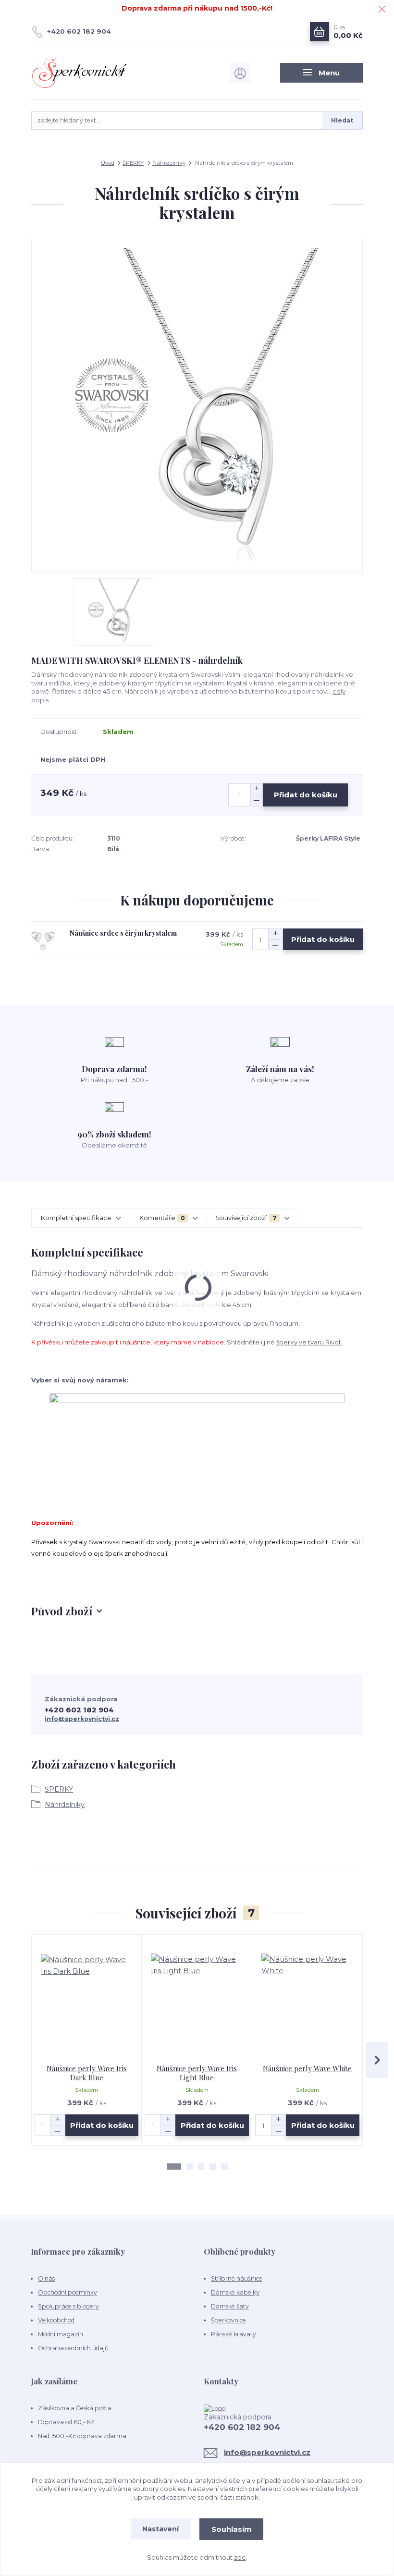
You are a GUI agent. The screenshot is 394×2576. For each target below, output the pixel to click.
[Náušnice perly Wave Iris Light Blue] (197, 1999)
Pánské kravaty (234, 2334)
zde (240, 2557)
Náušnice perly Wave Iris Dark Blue (87, 2073)
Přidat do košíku (306, 795)
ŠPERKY (133, 163)
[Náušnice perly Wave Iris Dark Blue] (87, 1999)
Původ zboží (62, 1611)
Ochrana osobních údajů (73, 2348)
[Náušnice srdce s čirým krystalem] (43, 941)
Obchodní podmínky (68, 2292)
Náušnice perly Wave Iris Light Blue (197, 2073)
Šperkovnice (228, 2320)
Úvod (108, 163)
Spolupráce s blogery (68, 2306)
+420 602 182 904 (79, 31)
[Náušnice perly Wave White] (308, 1999)
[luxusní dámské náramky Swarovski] (197, 1436)
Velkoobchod (56, 2320)
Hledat (342, 120)
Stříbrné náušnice (237, 2278)
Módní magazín (61, 2334)
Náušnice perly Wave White (307, 2068)
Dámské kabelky (235, 2292)
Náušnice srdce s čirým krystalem (123, 933)
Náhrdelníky (169, 163)
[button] (174, 2167)
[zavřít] (382, 10)
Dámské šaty (230, 2306)
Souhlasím (232, 2529)
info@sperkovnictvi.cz (82, 1719)
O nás (46, 2278)
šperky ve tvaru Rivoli (309, 1342)
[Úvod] (81, 73)
